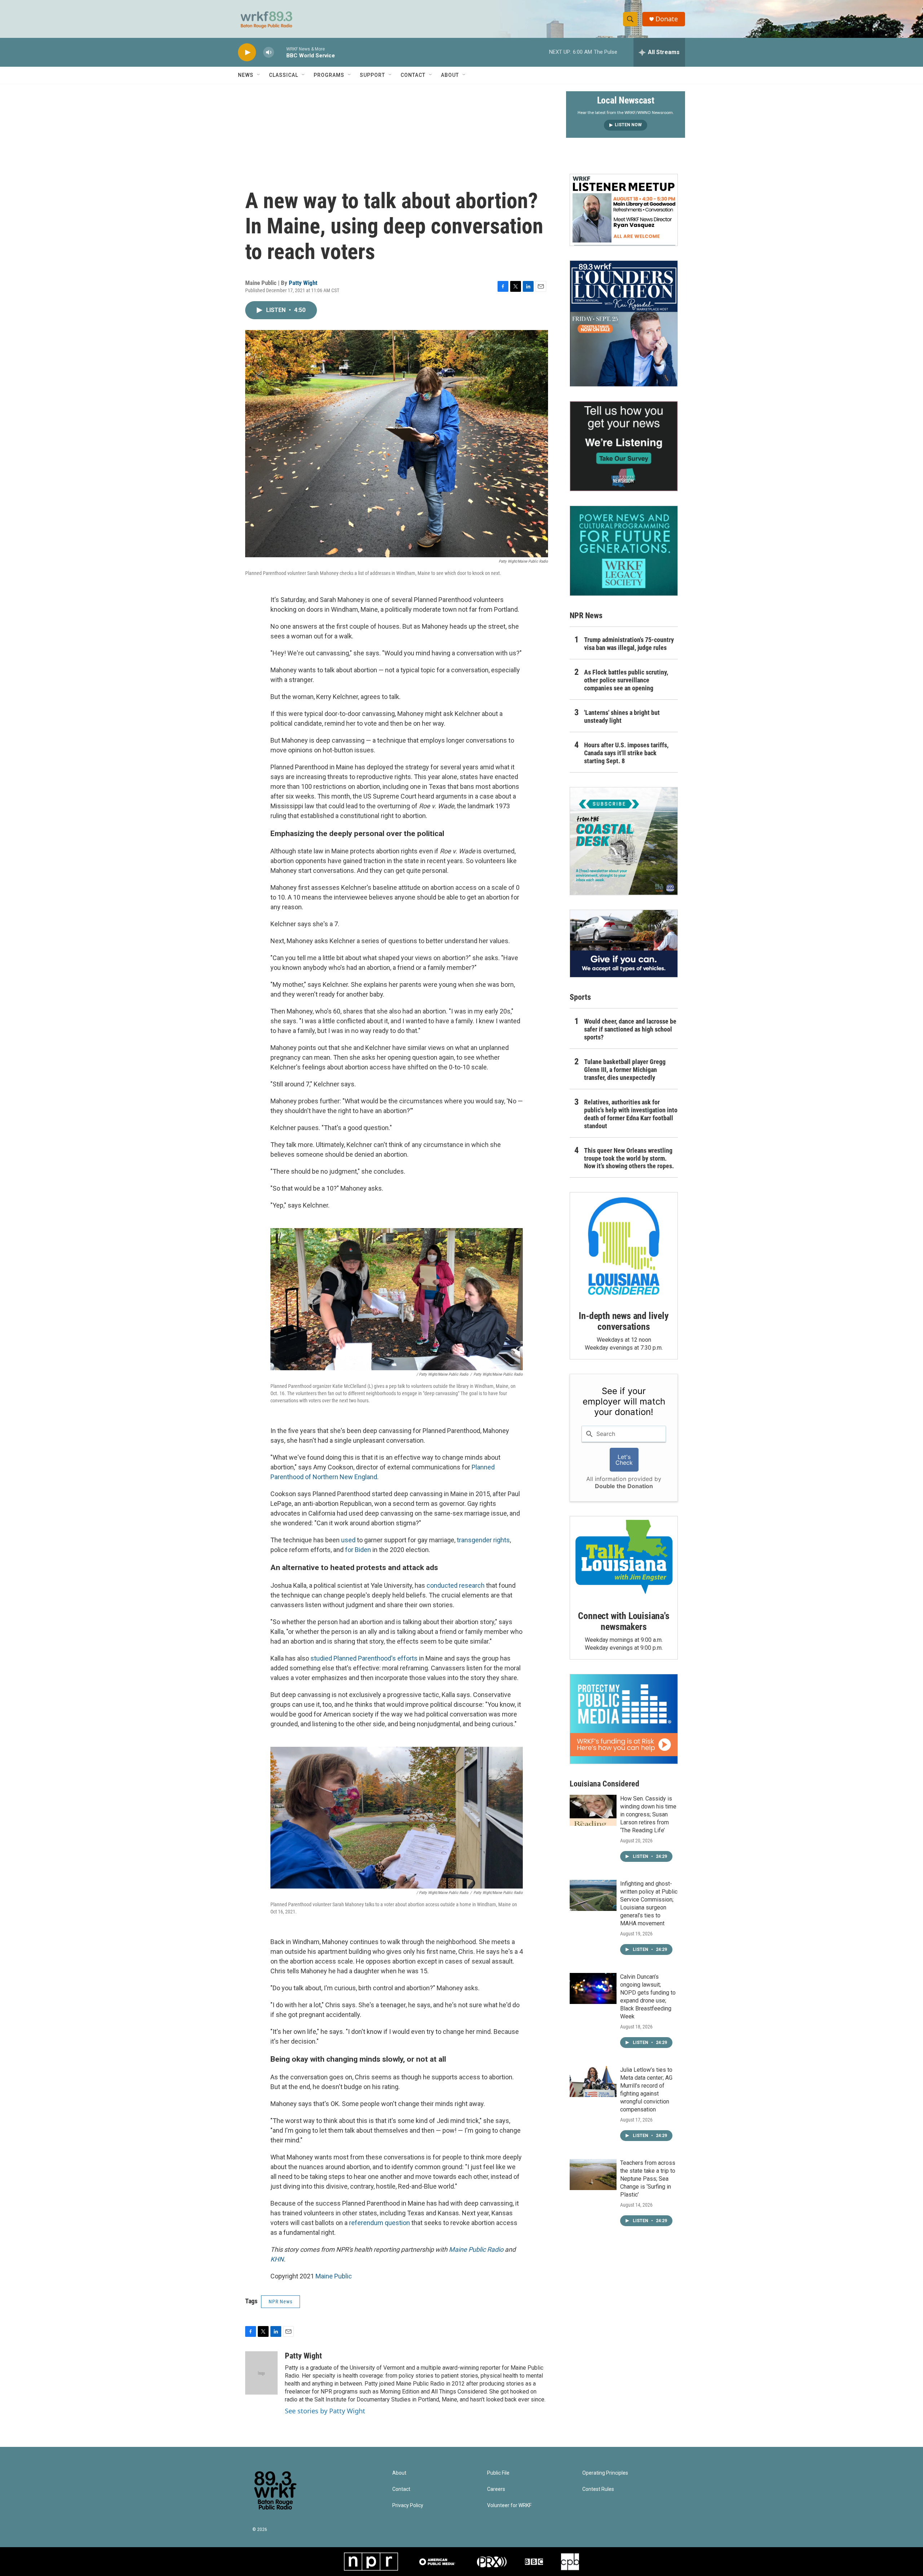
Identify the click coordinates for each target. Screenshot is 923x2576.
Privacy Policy (408, 2505)
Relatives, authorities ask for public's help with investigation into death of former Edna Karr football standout (631, 1114)
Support (372, 75)
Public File (498, 2473)
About (450, 75)
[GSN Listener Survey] (624, 446)
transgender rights (483, 1540)
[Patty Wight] (261, 2373)
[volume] (269, 52)
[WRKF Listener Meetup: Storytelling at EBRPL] (624, 210)
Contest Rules (598, 2489)
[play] (247, 52)
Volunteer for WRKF (509, 2505)
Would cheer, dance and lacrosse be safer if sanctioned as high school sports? (630, 1029)
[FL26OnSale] (624, 324)
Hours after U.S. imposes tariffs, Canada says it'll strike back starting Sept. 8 (626, 753)
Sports (580, 997)
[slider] (280, 52)
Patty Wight (303, 283)
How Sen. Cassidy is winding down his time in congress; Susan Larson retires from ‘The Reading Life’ (648, 1814)
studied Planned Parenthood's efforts (364, 1658)
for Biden (358, 1550)
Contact (413, 75)
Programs (329, 75)
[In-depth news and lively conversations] (624, 1246)
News (246, 75)
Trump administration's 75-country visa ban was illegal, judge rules (629, 644)
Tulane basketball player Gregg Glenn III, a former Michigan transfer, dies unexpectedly (625, 1070)
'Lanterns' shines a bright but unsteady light (622, 716)
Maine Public (334, 2276)
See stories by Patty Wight (325, 2411)
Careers (496, 2489)
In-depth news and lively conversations (624, 1321)
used (348, 1540)
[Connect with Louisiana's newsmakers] (624, 1558)
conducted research (456, 1585)
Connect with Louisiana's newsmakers (624, 1621)
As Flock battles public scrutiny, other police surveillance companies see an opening (626, 680)
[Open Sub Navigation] (259, 75)
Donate (667, 19)
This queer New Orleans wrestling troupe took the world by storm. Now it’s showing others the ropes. (629, 1158)
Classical (284, 75)
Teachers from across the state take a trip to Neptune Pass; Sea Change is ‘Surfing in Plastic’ (648, 2179)
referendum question (379, 2223)
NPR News (281, 2302)
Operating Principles (605, 2473)
